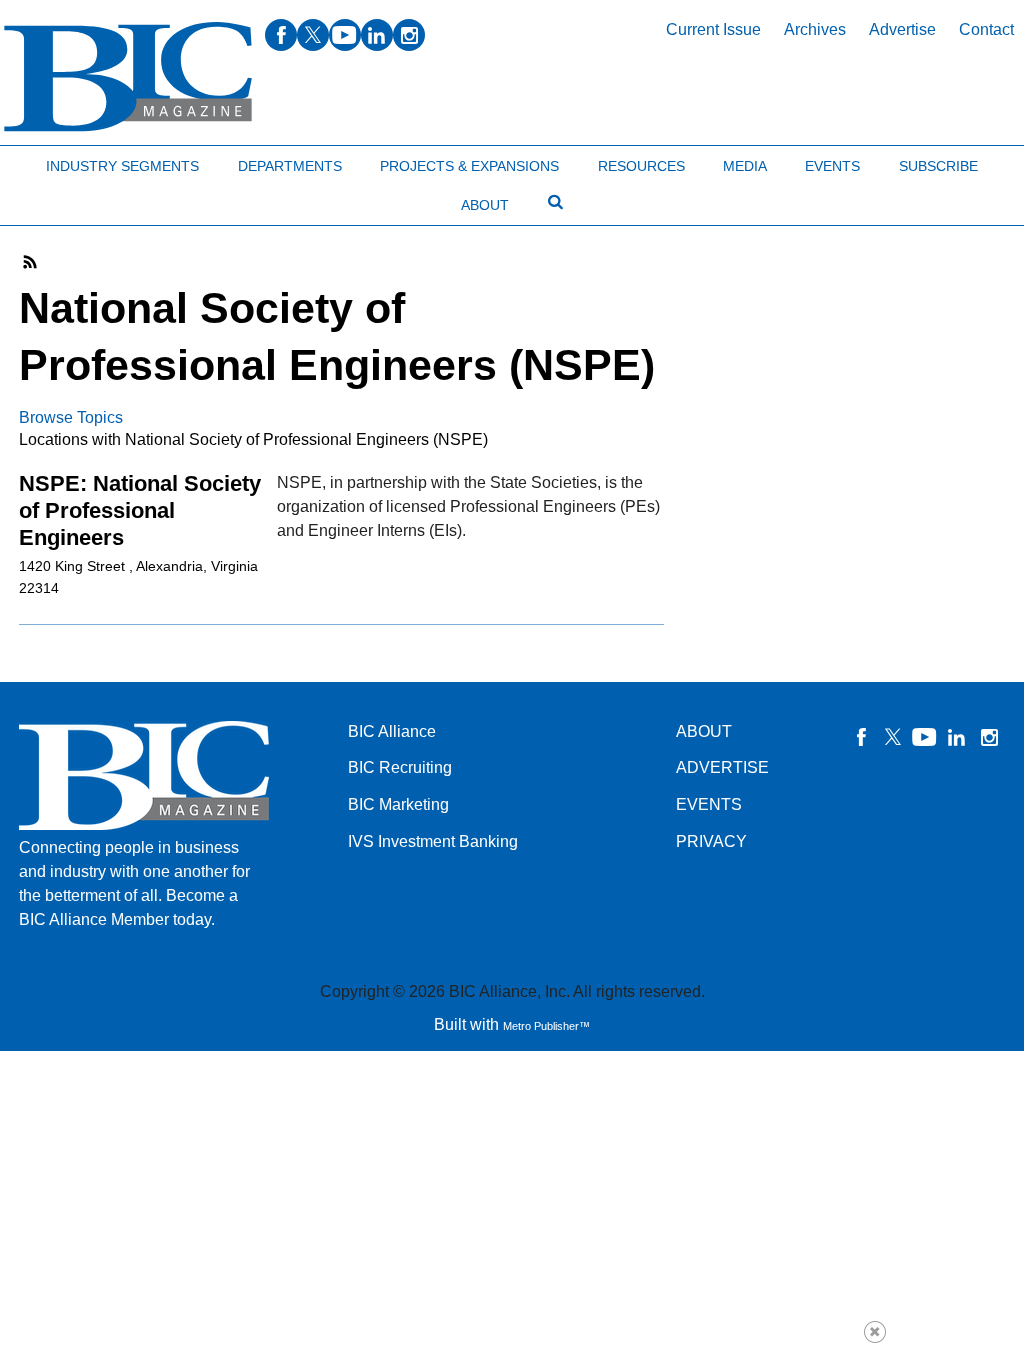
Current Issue (713, 29)
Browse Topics (71, 417)
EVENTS (709, 804)
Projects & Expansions (469, 166)
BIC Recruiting (400, 767)
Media (745, 166)
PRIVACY (711, 841)
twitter (313, 35)
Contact (986, 29)
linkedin (377, 35)
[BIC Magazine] (128, 77)
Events (832, 166)
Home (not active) (60, 161)
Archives (815, 29)
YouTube (925, 737)
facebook (281, 35)
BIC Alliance (392, 731)
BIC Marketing (398, 804)
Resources (641, 166)
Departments (290, 166)
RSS (31, 262)
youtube (345, 35)
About (485, 205)
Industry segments (122, 166)
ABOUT (704, 731)
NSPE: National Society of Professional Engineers (140, 510)
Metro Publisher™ (546, 1026)
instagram (409, 35)
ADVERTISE (722, 767)
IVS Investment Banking (433, 841)
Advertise (902, 29)
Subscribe (938, 166)
